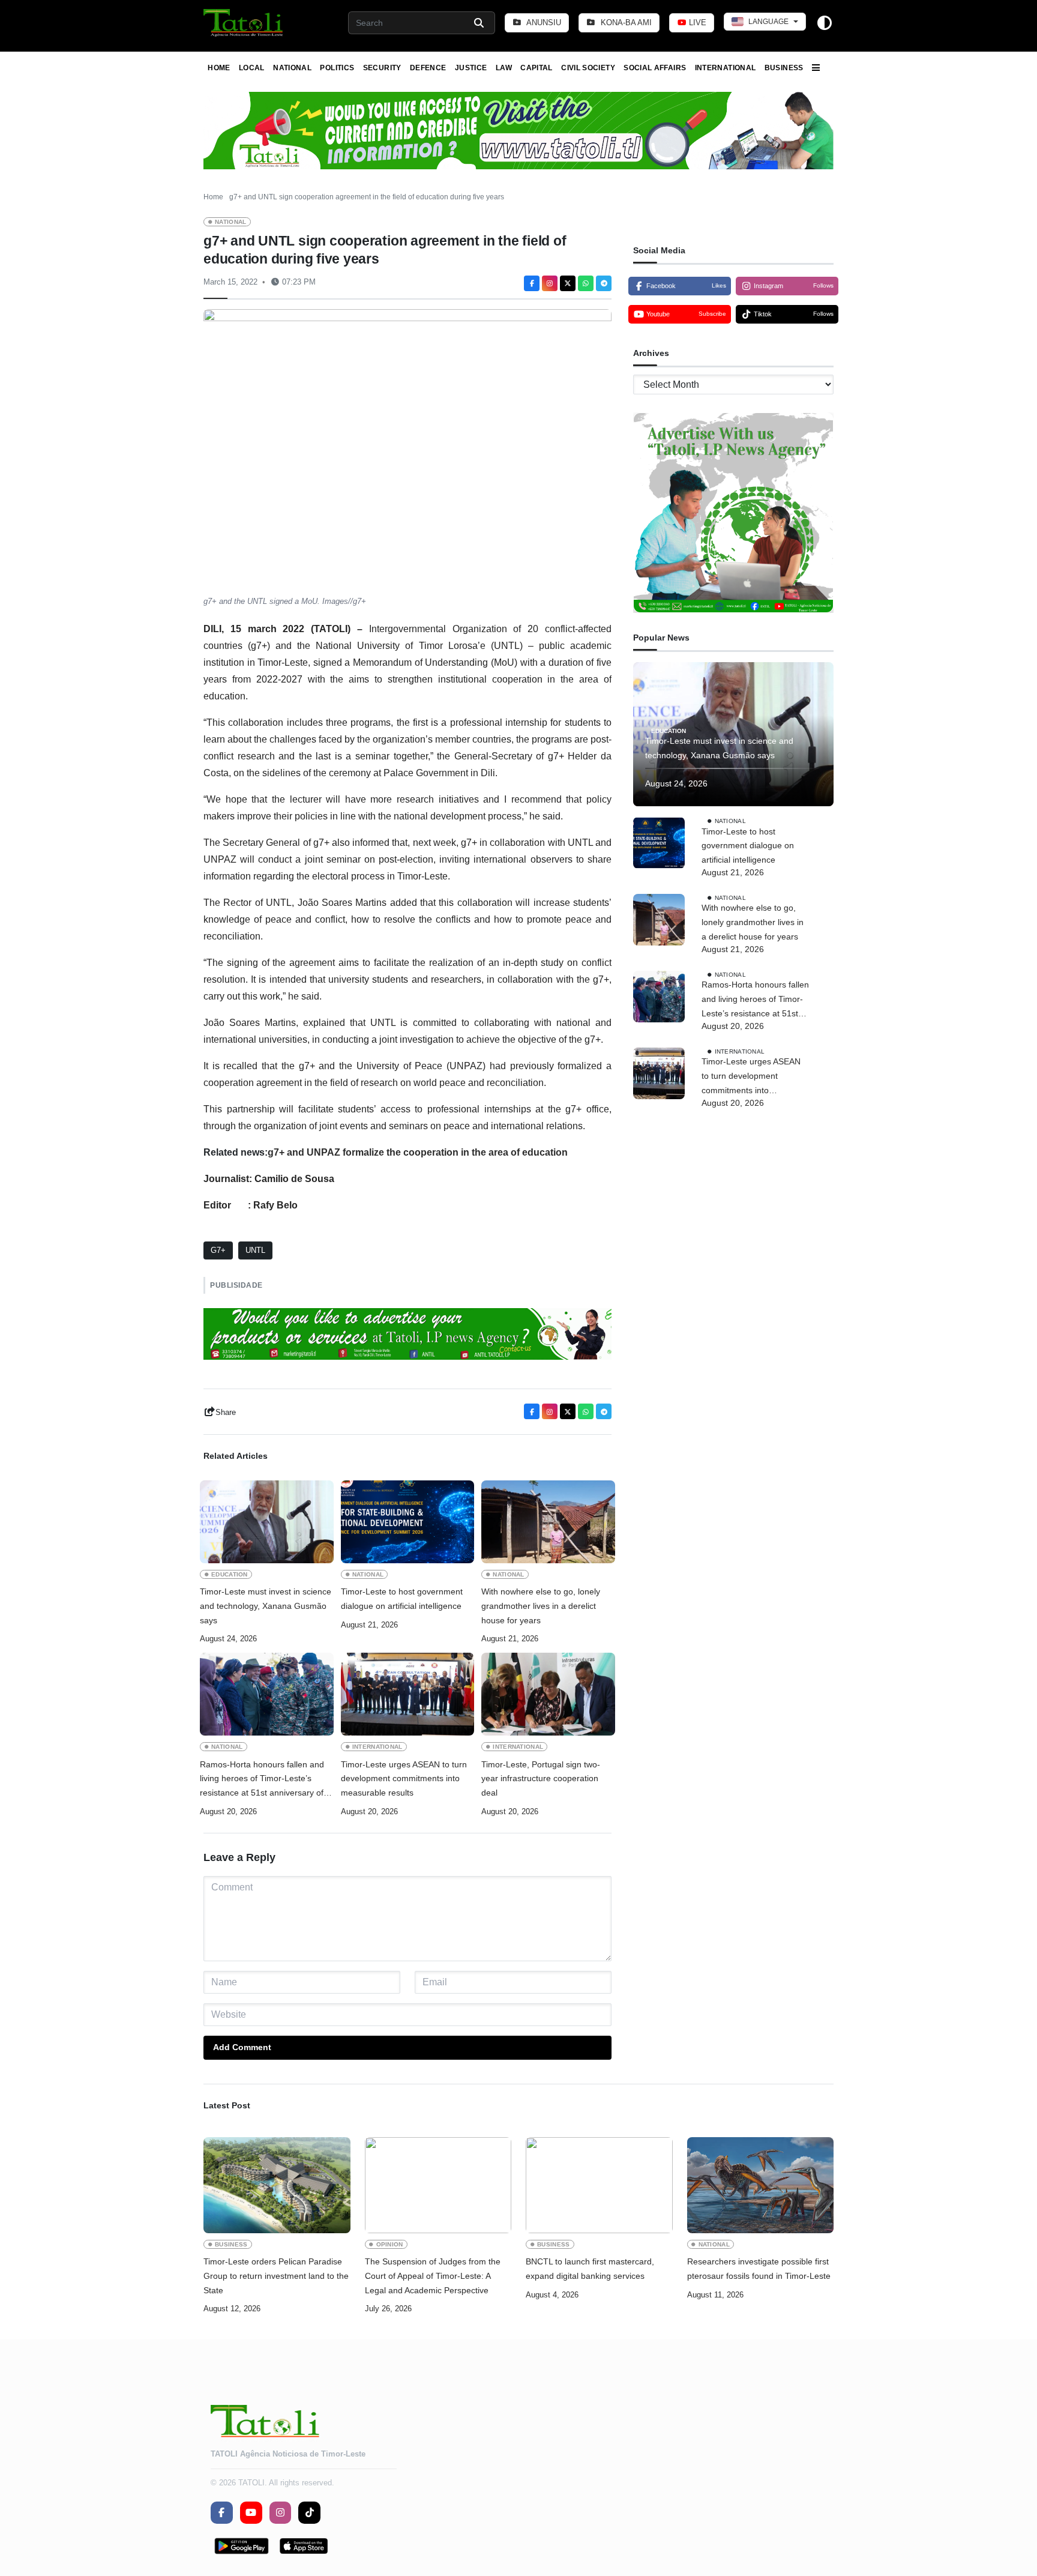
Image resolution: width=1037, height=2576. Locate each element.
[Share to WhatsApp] (586, 283)
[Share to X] (568, 283)
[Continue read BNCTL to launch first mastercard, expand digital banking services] (599, 2185)
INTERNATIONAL (726, 68)
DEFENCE (428, 68)
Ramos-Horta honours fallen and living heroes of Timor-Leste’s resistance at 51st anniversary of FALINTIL (262, 1780)
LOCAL (252, 68)
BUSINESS (784, 68)
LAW (504, 68)
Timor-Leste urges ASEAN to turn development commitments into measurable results (404, 1779)
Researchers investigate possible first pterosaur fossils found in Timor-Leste (759, 2269)
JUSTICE (471, 68)
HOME (219, 68)
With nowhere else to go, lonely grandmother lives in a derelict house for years (541, 1606)
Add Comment (242, 2047)
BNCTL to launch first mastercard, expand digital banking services (590, 2269)
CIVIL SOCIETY (588, 68)
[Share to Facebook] (532, 283)
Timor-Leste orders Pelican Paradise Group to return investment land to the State (276, 2276)
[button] (244, 23)
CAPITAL (537, 68)
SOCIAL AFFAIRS (655, 68)
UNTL (255, 1250)
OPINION (390, 2244)
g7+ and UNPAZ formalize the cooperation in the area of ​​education (418, 1152)
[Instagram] (550, 283)
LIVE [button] (696, 23)
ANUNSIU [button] (543, 23)
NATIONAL (292, 68)
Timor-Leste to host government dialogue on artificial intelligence (402, 1599)
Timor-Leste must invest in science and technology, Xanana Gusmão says (266, 1606)
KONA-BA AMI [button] (625, 23)
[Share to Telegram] (604, 283)
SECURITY (382, 68)
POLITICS (337, 68)
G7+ (218, 1250)
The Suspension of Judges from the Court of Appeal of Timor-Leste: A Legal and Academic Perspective (433, 2276)
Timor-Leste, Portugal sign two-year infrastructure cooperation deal (541, 1779)
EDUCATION (230, 1574)
